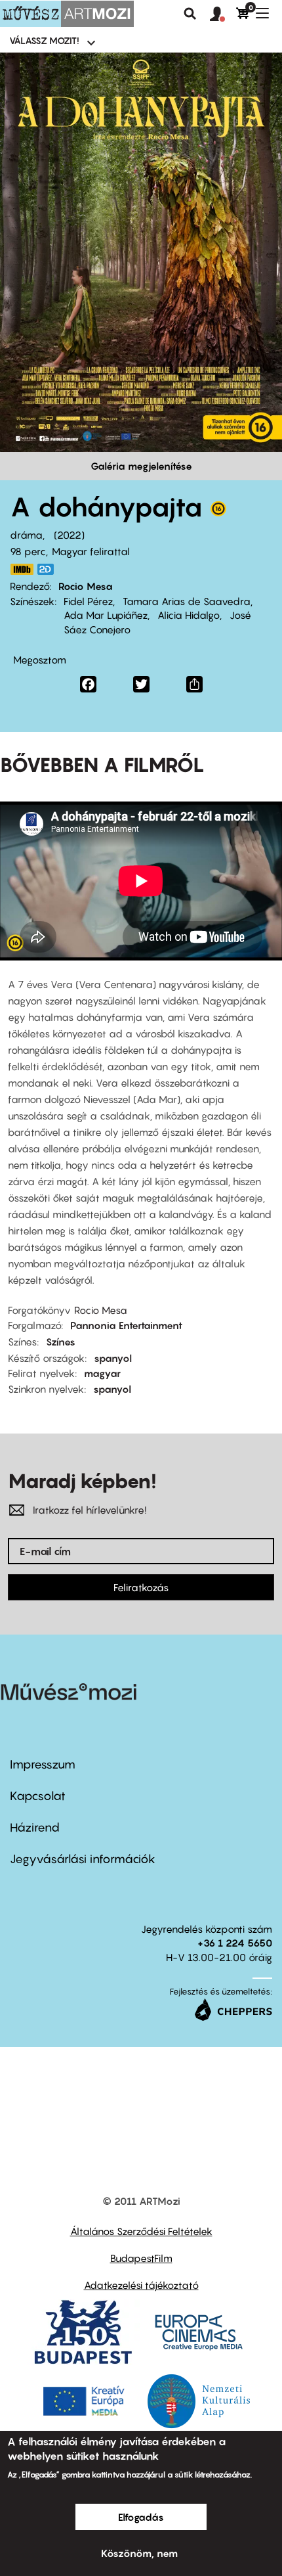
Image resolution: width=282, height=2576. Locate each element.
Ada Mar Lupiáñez (106, 615)
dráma (26, 535)
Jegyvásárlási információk (83, 1859)
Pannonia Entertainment (126, 1325)
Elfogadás (141, 2517)
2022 (69, 535)
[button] (223, 14)
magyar (102, 1373)
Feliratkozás (141, 1587)
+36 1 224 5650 (235, 1943)
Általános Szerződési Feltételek (141, 2231)
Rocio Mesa (86, 586)
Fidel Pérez (88, 601)
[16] (218, 512)
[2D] (49, 569)
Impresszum (43, 1764)
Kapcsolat (38, 1796)
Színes (61, 1342)
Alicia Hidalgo (189, 615)
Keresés (190, 14)
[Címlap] (67, 14)
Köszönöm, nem (139, 2553)
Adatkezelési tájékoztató (141, 2285)
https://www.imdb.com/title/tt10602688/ (22, 569)
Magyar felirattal (91, 551)
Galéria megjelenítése (141, 466)
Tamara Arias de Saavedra (187, 601)
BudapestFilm (141, 2258)
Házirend (35, 1827)
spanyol (113, 1358)
